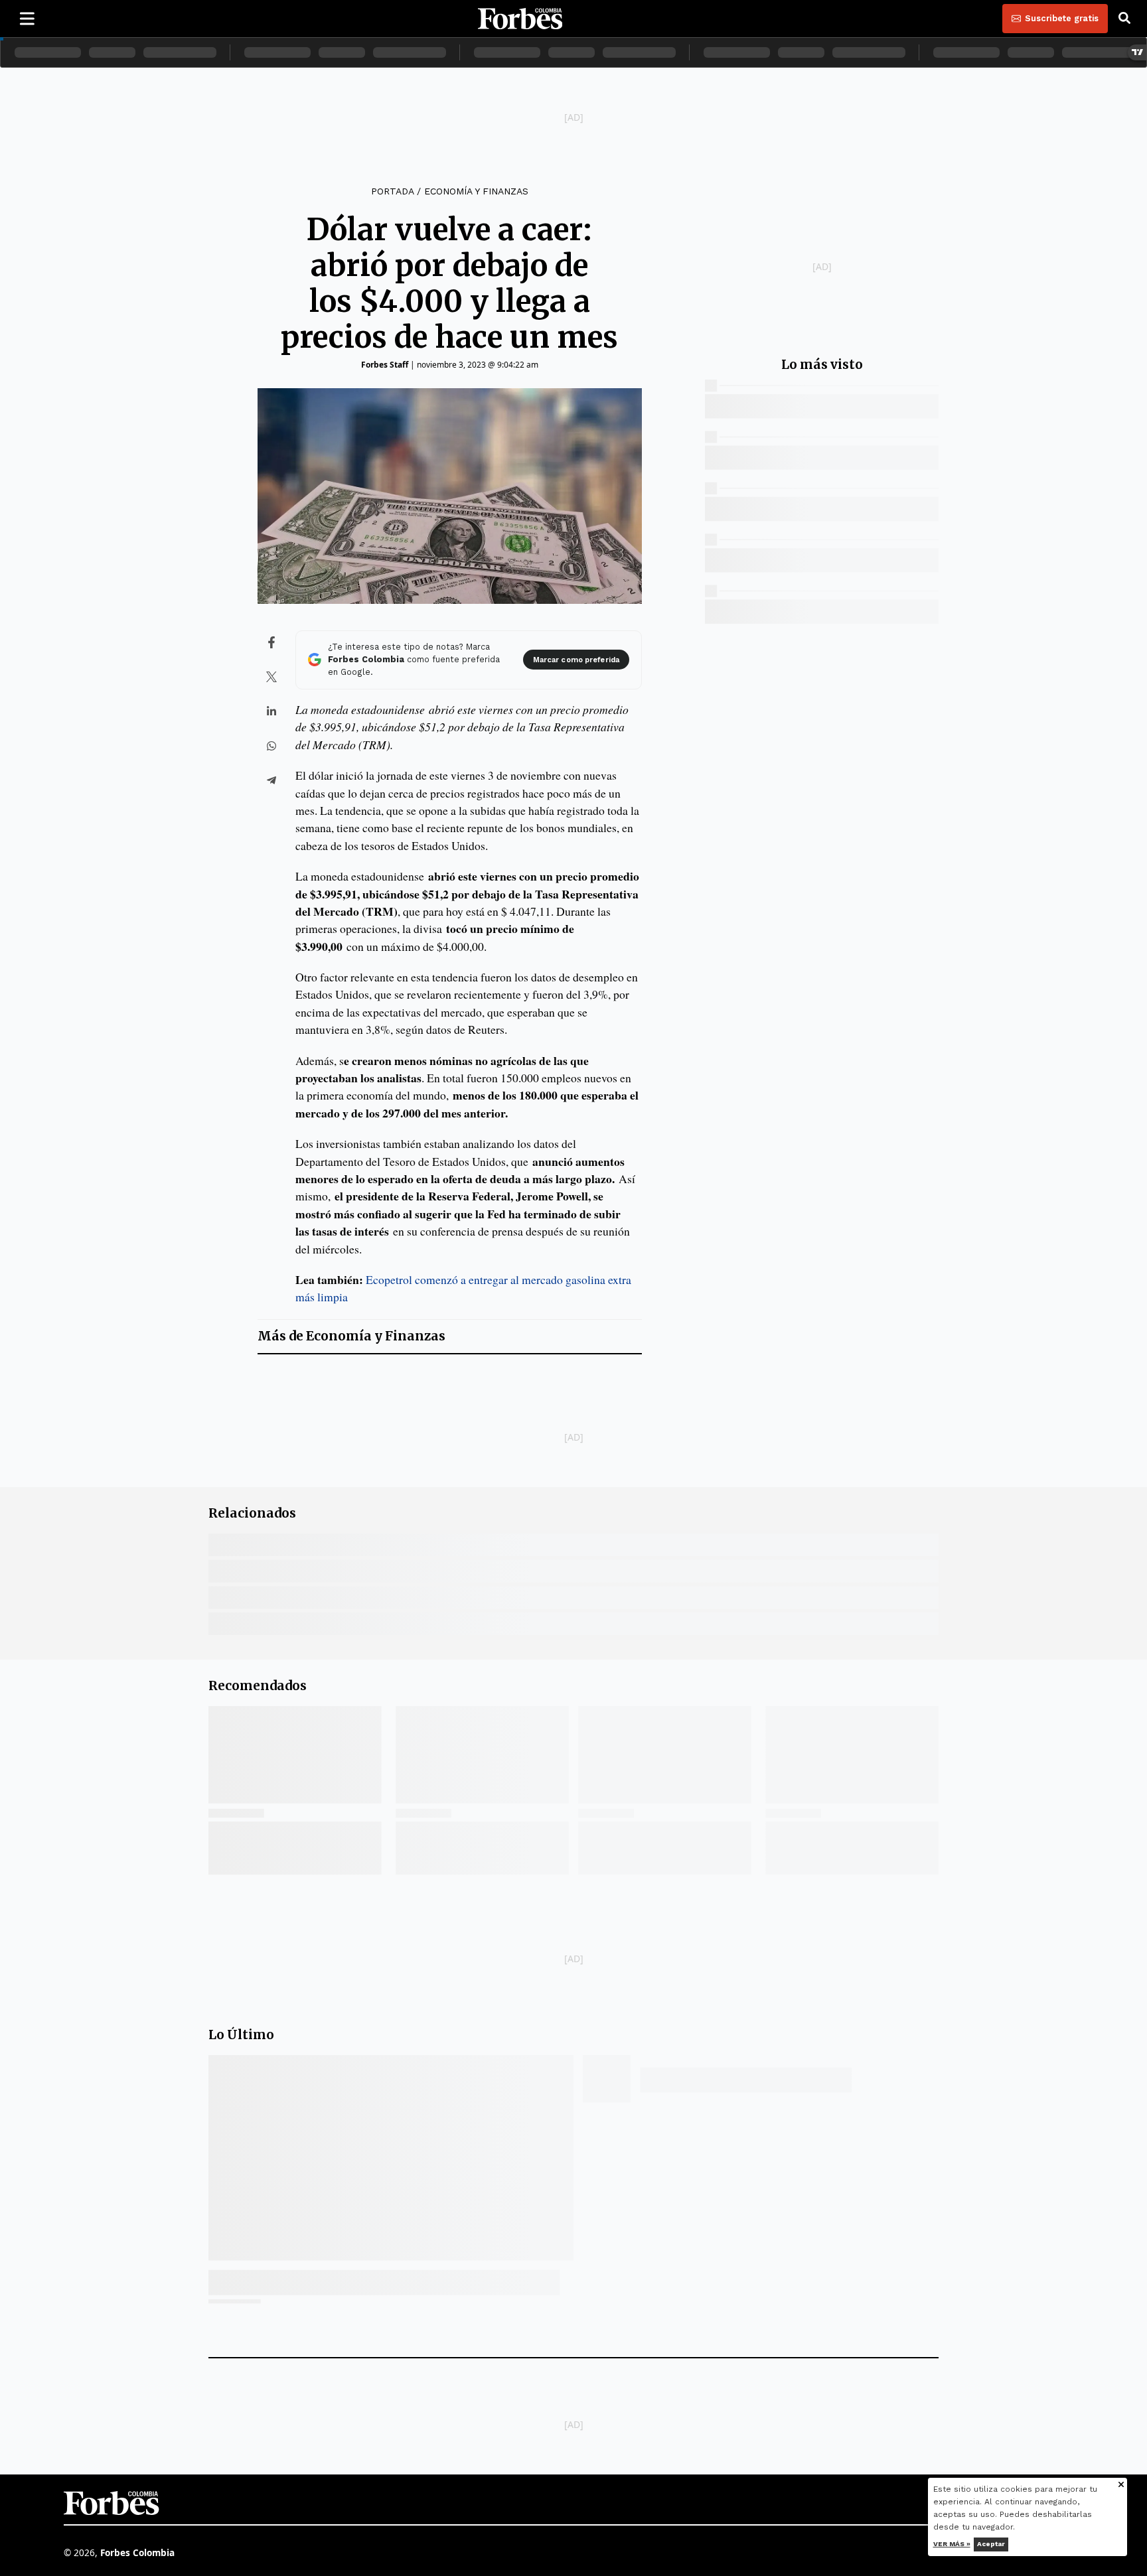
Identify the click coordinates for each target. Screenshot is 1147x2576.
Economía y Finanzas (476, 191)
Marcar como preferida (576, 660)
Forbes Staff (385, 365)
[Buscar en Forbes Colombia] (1124, 19)
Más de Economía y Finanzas (351, 1336)
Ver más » (952, 2544)
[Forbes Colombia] (520, 19)
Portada (392, 191)
